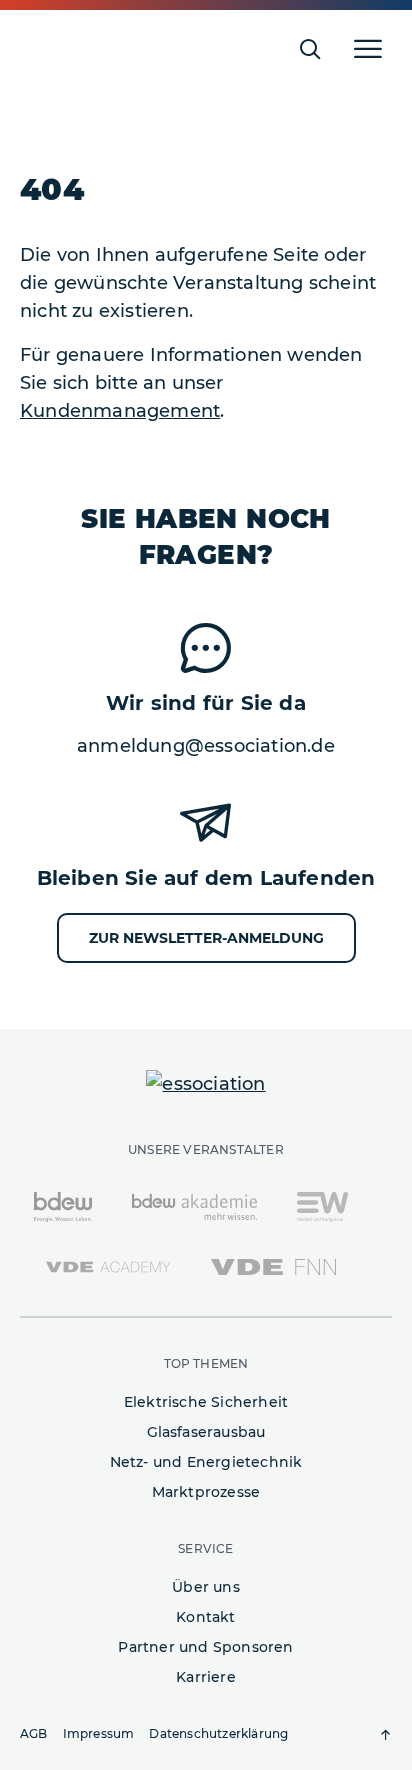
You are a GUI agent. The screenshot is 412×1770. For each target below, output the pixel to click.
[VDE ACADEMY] (108, 1266)
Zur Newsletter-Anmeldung (206, 938)
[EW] (322, 1206)
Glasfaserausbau (206, 1432)
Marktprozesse (206, 1492)
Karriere (206, 1677)
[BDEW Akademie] (194, 1206)
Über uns (206, 1587)
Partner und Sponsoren (205, 1647)
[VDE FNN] (273, 1266)
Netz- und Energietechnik (206, 1462)
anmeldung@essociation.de (206, 746)
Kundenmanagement (120, 411)
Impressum (99, 1733)
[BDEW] (63, 1206)
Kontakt (205, 1617)
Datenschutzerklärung (218, 1733)
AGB (34, 1733)
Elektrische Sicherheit (206, 1402)
